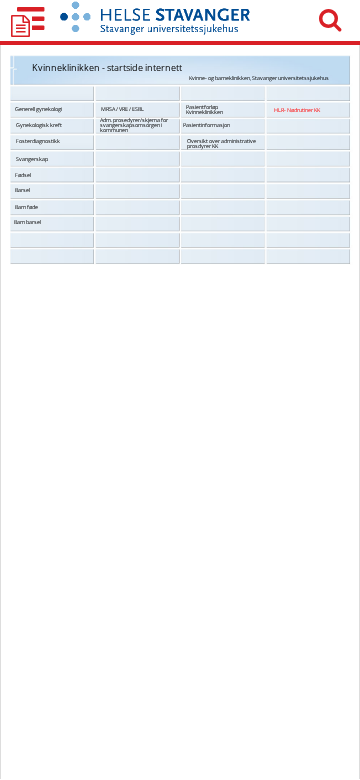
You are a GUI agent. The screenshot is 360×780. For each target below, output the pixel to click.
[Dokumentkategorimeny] (30, 20)
